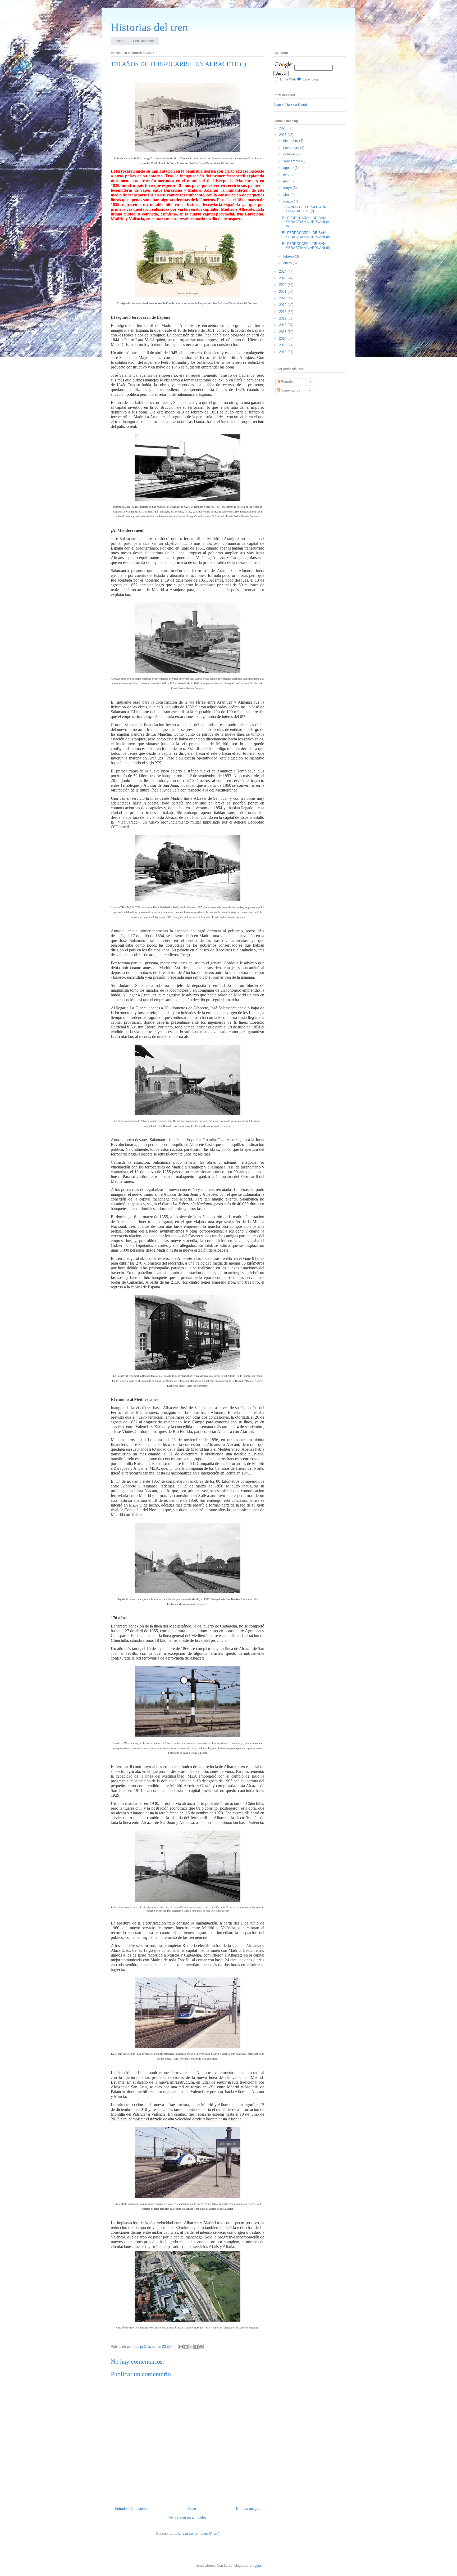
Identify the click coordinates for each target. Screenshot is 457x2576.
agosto (289, 168)
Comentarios (290, 390)
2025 (283, 135)
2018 (283, 312)
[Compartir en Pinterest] (201, 2347)
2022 (283, 285)
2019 (283, 305)
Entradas (287, 382)
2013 (283, 345)
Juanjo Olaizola (145, 2347)
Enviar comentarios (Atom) (199, 2534)
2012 (283, 352)
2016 (283, 325)
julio (287, 174)
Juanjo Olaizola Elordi (290, 105)
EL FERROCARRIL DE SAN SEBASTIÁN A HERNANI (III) (307, 235)
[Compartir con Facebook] (196, 2347)
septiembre (292, 161)
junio (287, 181)
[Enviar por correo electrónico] (181, 2347)
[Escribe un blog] (186, 2347)
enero (288, 263)
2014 (283, 338)
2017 (283, 318)
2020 (283, 298)
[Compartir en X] (191, 2347)
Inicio (119, 41)
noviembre (292, 148)
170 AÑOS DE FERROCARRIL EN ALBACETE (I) (306, 209)
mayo (288, 188)
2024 (283, 271)
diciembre (291, 141)
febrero (289, 256)
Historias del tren (149, 27)
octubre (289, 154)
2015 (283, 332)
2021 (283, 292)
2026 (283, 128)
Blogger (255, 2566)
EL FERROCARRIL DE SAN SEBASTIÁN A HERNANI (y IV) (305, 222)
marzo (289, 201)
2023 (283, 278)
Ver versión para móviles (188, 2517)
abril (287, 194)
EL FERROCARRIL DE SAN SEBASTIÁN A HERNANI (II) (306, 246)
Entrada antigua (248, 2509)
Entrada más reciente (131, 2509)
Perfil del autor (143, 41)
